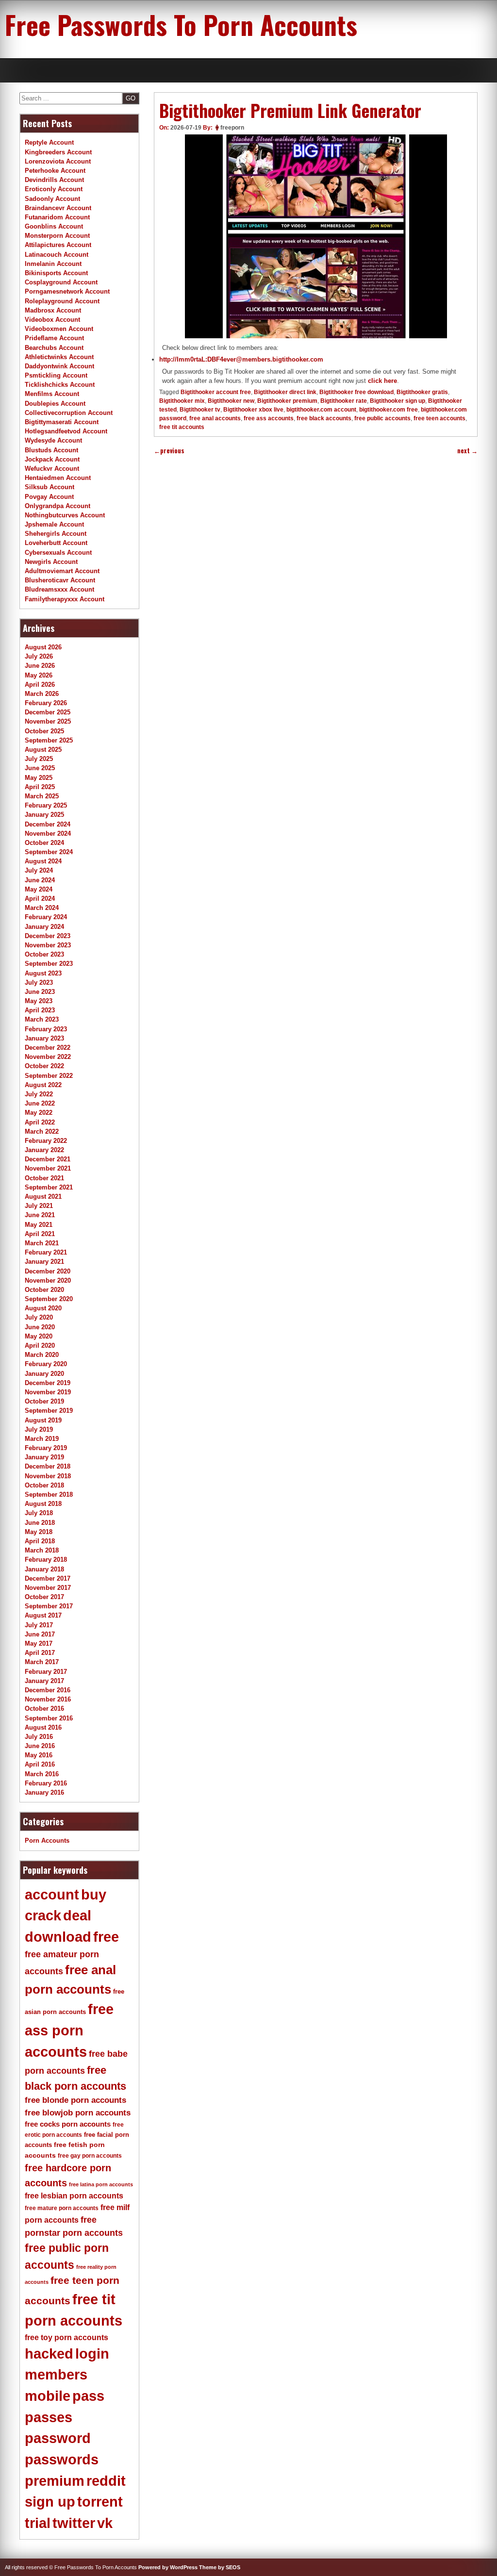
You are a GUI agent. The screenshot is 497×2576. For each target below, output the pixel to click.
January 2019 (44, 1457)
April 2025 (40, 787)
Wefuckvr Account (52, 469)
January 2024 (44, 927)
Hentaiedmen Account (58, 478)
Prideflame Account (54, 338)
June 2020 (40, 1327)
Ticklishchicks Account (60, 385)
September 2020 (49, 1299)
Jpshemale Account (54, 524)
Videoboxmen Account (59, 329)
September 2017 (49, 1606)
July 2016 (39, 1737)
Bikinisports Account (56, 273)
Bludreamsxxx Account (59, 589)
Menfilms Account (52, 394)
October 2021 (44, 1178)
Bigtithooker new (231, 401)
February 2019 (46, 1448)
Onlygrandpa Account (58, 506)
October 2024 (44, 843)
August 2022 (43, 1085)
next (467, 451)
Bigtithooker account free (216, 392)
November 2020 (48, 1280)
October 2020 (44, 1290)
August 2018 (43, 1504)
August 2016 (43, 1727)
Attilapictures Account (58, 245)
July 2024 (39, 870)
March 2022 (42, 1131)
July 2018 (39, 1513)
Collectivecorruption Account (69, 413)
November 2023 (48, 945)
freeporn (232, 128)
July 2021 (39, 1206)
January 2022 (44, 1150)
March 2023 (42, 1019)
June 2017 (40, 1634)
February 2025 (46, 805)
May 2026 (39, 675)
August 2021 (43, 1197)
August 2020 (43, 1308)
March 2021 (42, 1243)
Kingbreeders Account (58, 152)
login (92, 2354)
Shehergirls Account (56, 534)
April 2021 (40, 1234)
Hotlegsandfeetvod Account (66, 431)
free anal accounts (215, 418)
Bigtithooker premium (287, 401)
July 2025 (39, 759)
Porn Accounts (47, 1841)
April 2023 (40, 1010)
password (58, 2438)
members (56, 2375)
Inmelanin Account (53, 264)
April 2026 (40, 685)
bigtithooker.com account (321, 410)
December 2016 (48, 1690)
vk (105, 2523)
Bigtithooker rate (344, 401)
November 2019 (48, 1392)
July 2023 (39, 983)
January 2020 (44, 1374)
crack (43, 1915)
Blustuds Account (51, 450)
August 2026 (43, 647)
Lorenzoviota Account (58, 161)
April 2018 (40, 1541)
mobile (48, 2396)
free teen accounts (439, 418)
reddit (106, 2481)
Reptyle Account (49, 142)
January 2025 (44, 815)
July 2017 (39, 1625)
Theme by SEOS (220, 2567)
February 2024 (46, 917)
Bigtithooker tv (200, 410)
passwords (62, 2460)
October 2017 (44, 1597)
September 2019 (49, 1411)
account (52, 1895)
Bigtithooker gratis (422, 392)
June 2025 (40, 768)
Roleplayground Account (62, 301)
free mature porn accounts (62, 2208)
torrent (100, 2502)
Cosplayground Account (61, 282)
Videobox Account (52, 320)
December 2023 (48, 936)
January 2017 (44, 1681)
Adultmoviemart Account (62, 571)
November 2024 (48, 834)
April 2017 (40, 1653)
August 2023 (43, 973)
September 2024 (49, 852)
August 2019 (43, 1420)
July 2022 (39, 1094)
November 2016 (48, 1699)
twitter (74, 2523)
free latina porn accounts (101, 2184)
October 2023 (44, 954)
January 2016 (44, 1792)
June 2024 (40, 880)
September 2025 (49, 740)
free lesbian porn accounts (74, 2196)
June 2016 (40, 1746)
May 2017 (39, 1643)
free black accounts (324, 418)
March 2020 (42, 1355)
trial (38, 2523)
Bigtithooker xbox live (253, 410)
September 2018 (49, 1494)
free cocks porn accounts (68, 2124)
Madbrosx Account (53, 310)
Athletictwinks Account (59, 357)
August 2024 (43, 861)
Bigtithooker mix (182, 401)
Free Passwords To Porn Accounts (181, 24)
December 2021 (48, 1159)
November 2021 (48, 1168)
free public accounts (382, 418)
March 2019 (42, 1439)
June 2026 (40, 666)
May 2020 (39, 1336)
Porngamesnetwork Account (67, 291)
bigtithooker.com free (389, 410)
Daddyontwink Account (59, 366)
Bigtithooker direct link (285, 392)
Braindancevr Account (58, 208)
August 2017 (43, 1615)
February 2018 (46, 1560)
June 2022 (40, 1103)
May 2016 (39, 1755)
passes (49, 2417)
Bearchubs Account (54, 348)
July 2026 (39, 656)
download (58, 1937)
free (106, 1937)
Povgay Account (49, 497)
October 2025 (44, 731)
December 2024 (48, 824)
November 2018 (48, 1476)
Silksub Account (50, 487)
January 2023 (44, 1038)
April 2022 (40, 1122)
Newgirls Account (51, 562)
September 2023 (49, 964)
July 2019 (39, 1429)
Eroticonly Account (54, 189)
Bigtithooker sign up (398, 401)
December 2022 (48, 1048)
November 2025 (48, 721)
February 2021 (46, 1252)
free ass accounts (269, 418)
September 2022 (49, 1076)
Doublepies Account (55, 404)
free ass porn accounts (69, 2030)
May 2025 (39, 778)
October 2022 (44, 1066)
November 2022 (48, 1057)
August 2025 (43, 750)
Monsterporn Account (57, 236)
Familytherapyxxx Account (65, 599)
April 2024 (40, 899)
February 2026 (46, 703)
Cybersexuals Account (58, 553)
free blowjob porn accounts (78, 2113)
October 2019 (44, 1401)
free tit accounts (182, 427)
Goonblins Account (54, 226)
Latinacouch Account (57, 255)
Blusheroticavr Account (60, 580)
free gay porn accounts (90, 2156)
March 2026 (42, 694)
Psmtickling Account (56, 375)
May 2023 (39, 1001)
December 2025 (48, 712)
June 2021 (40, 1215)
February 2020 (46, 1364)
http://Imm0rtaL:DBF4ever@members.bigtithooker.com (241, 359)
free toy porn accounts (66, 2337)
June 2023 (40, 992)
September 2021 (49, 1187)
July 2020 (39, 1317)
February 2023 (46, 1029)
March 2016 (42, 1774)
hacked (49, 2354)
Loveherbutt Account (56, 543)
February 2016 (46, 1783)
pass (88, 2396)
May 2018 (39, 1532)
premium (55, 2481)
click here (382, 381)
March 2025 (42, 796)
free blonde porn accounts (75, 2100)
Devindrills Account (54, 180)
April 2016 (40, 1764)
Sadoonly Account (52, 199)
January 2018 (44, 1569)
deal (77, 1915)
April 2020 (40, 1346)
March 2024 (42, 908)
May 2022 (39, 1113)
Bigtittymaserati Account (62, 422)
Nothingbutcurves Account (65, 515)
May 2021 (39, 1225)
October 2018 (44, 1485)
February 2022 (46, 1141)
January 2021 (44, 1262)
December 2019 (48, 1383)
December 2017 (48, 1578)
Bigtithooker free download (356, 392)
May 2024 (39, 889)
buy (94, 1895)
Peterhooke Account (55, 171)
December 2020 (48, 1271)
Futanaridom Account (57, 217)
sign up (50, 2502)
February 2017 (46, 1672)
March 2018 (42, 1550)
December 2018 (48, 1466)
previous (169, 451)
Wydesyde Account (53, 440)
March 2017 (42, 1662)
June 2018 (40, 1523)
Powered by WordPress (168, 2567)
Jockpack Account (52, 459)
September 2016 (49, 1718)
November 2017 (48, 1588)
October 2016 (44, 1709)
